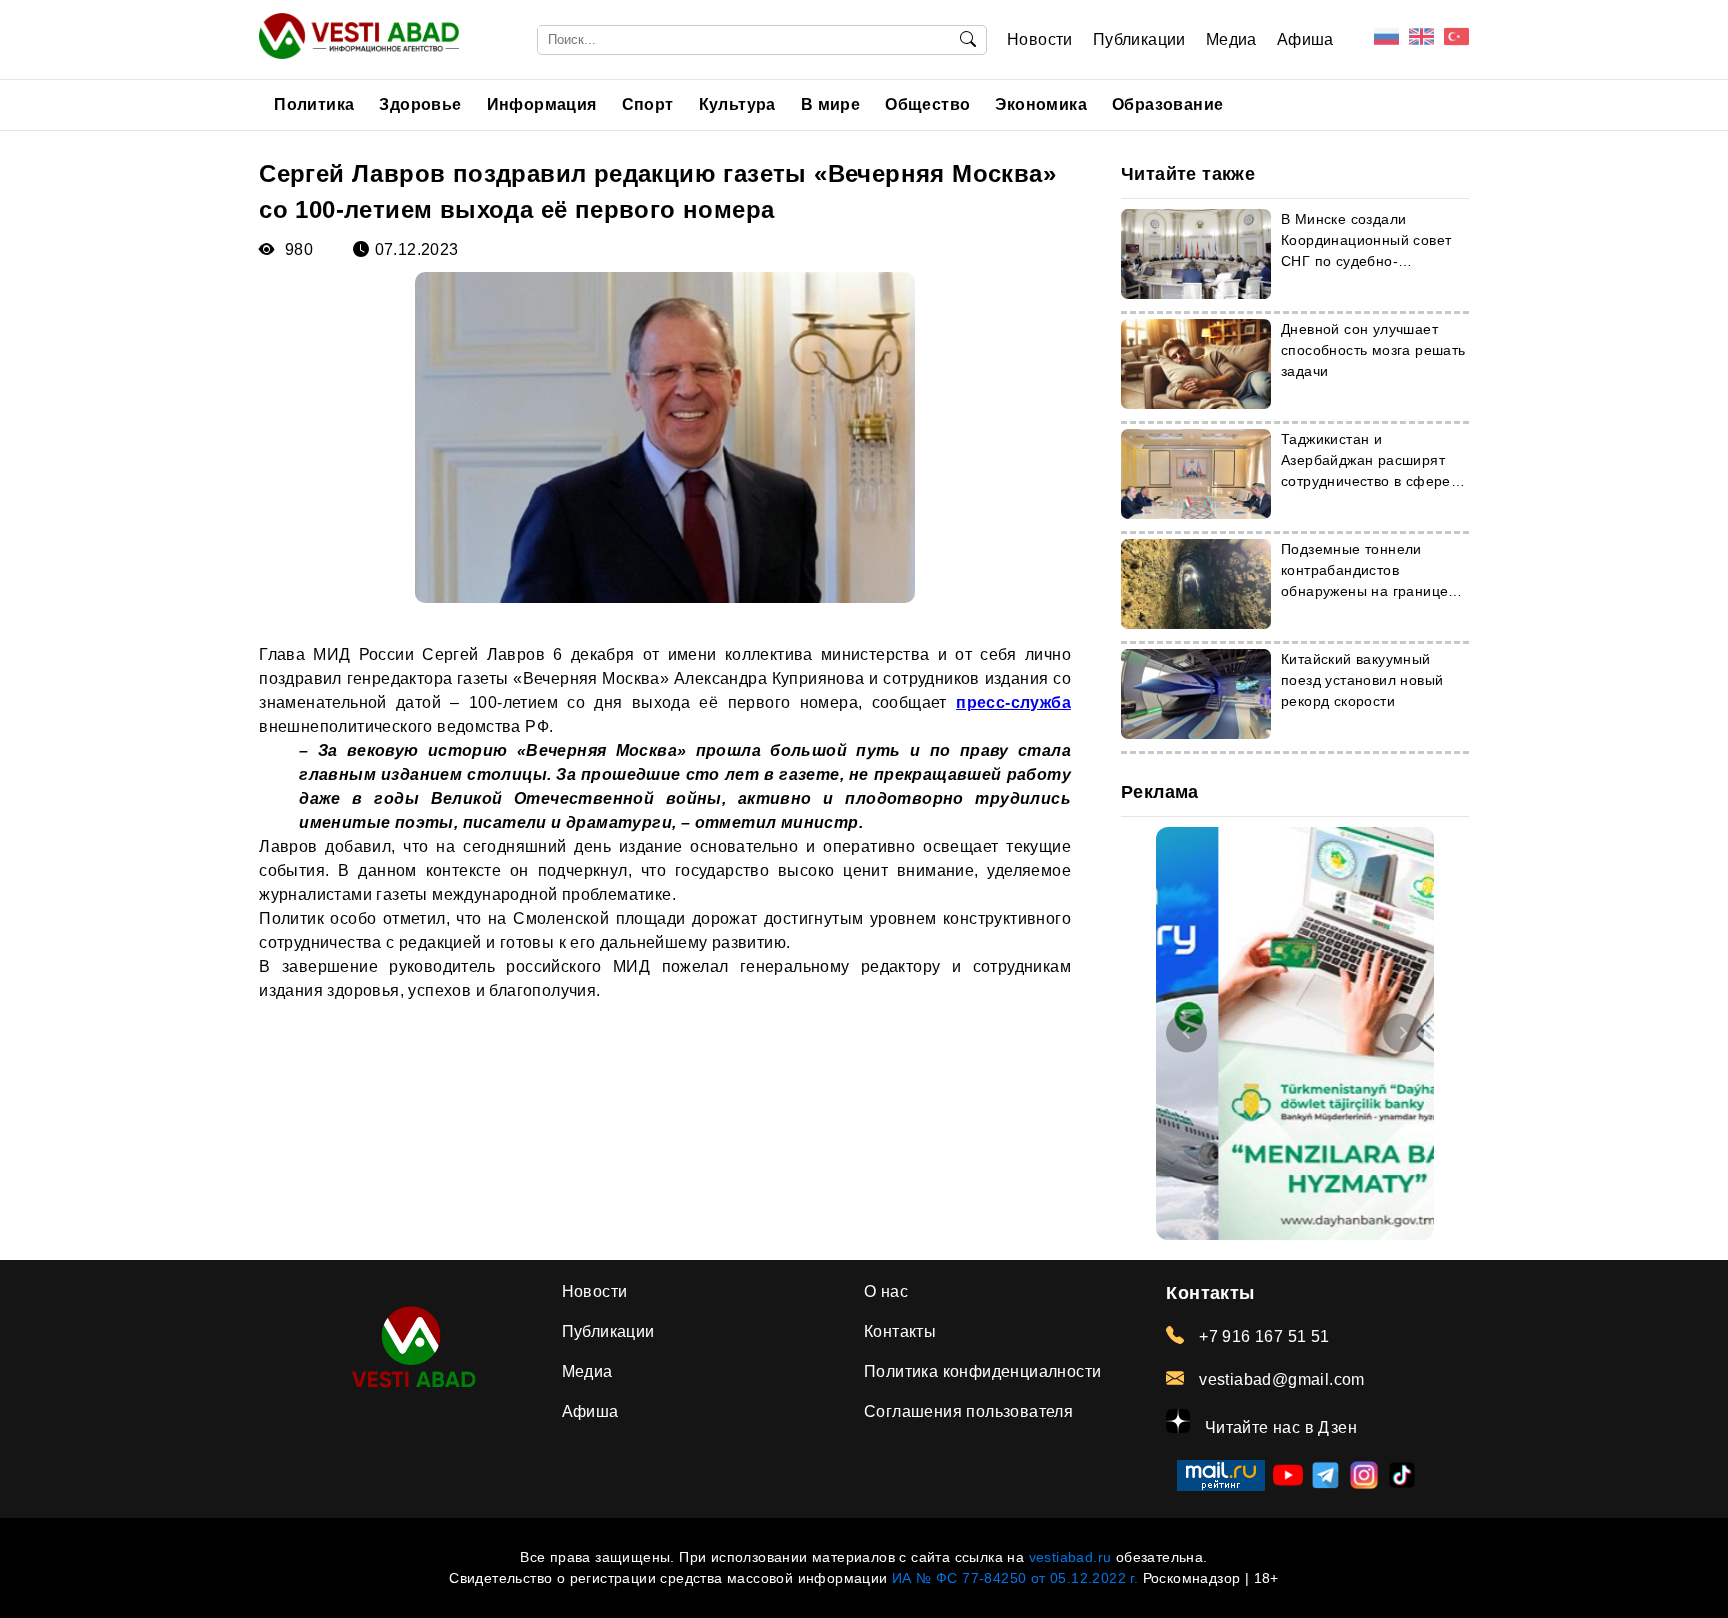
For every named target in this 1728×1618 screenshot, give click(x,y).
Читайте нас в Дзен (1278, 1427)
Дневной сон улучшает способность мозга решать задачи (1373, 350)
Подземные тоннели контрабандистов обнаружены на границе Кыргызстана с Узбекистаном (1364, 591)
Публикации (1139, 39)
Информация (542, 104)
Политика (314, 104)
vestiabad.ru (1070, 1557)
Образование (1167, 104)
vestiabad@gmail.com (1279, 1379)
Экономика (1041, 104)
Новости (1040, 39)
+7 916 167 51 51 (1262, 1336)
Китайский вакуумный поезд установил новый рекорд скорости (1362, 680)
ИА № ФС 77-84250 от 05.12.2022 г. (1015, 1578)
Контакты (900, 1331)
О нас (886, 1291)
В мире (830, 104)
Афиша (1305, 39)
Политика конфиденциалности (982, 1371)
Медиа (1231, 39)
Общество (927, 104)
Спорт (648, 104)
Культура (737, 104)
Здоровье (420, 104)
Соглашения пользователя (968, 1411)
